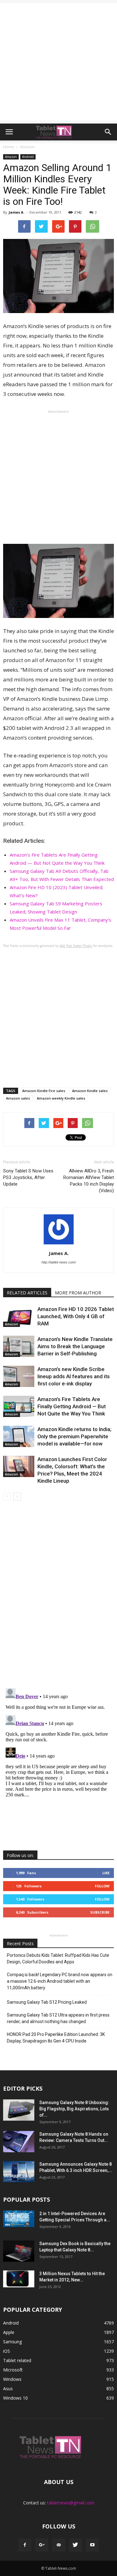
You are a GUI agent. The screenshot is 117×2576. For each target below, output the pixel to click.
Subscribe (100, 1912)
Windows (12, 2379)
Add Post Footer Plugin (76, 946)
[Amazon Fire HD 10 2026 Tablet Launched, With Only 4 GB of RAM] (19, 1316)
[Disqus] (58, 1595)
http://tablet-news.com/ (59, 1262)
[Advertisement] (58, 62)
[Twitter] (76, 2545)
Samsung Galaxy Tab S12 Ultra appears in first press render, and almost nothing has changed (58, 2018)
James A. (17, 212)
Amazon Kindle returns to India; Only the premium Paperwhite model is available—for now (74, 1436)
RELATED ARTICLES (27, 1293)
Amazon (11, 157)
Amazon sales (18, 1098)
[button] (108, 132)
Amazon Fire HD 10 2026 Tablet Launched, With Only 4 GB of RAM (76, 1316)
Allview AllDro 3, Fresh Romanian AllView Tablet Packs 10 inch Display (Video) (89, 1181)
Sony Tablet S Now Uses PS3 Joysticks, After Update (28, 1177)
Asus (8, 2389)
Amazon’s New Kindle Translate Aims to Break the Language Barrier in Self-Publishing (75, 1346)
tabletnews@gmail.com (71, 2503)
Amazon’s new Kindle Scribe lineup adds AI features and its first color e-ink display (74, 1376)
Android (28, 157)
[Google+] (42, 2545)
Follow (102, 1886)
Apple (9, 2332)
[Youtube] (92, 2545)
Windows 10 (15, 2398)
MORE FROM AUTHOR (78, 1293)
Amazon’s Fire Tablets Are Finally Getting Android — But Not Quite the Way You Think (72, 1406)
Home (9, 147)
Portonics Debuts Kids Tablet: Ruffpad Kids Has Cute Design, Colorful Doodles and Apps (58, 1959)
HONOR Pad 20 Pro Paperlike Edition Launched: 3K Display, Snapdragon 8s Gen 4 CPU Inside (56, 2038)
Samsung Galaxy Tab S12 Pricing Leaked (47, 2002)
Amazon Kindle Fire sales (44, 1091)
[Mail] (59, 2545)
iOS (7, 2351)
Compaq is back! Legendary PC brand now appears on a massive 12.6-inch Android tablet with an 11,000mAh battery (60, 1981)
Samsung (12, 2342)
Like (106, 1873)
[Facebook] (25, 2545)
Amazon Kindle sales (90, 1091)
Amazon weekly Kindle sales (61, 1098)
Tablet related (17, 2360)
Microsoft (13, 2370)
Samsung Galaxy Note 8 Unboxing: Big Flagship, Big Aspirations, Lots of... (74, 2109)
